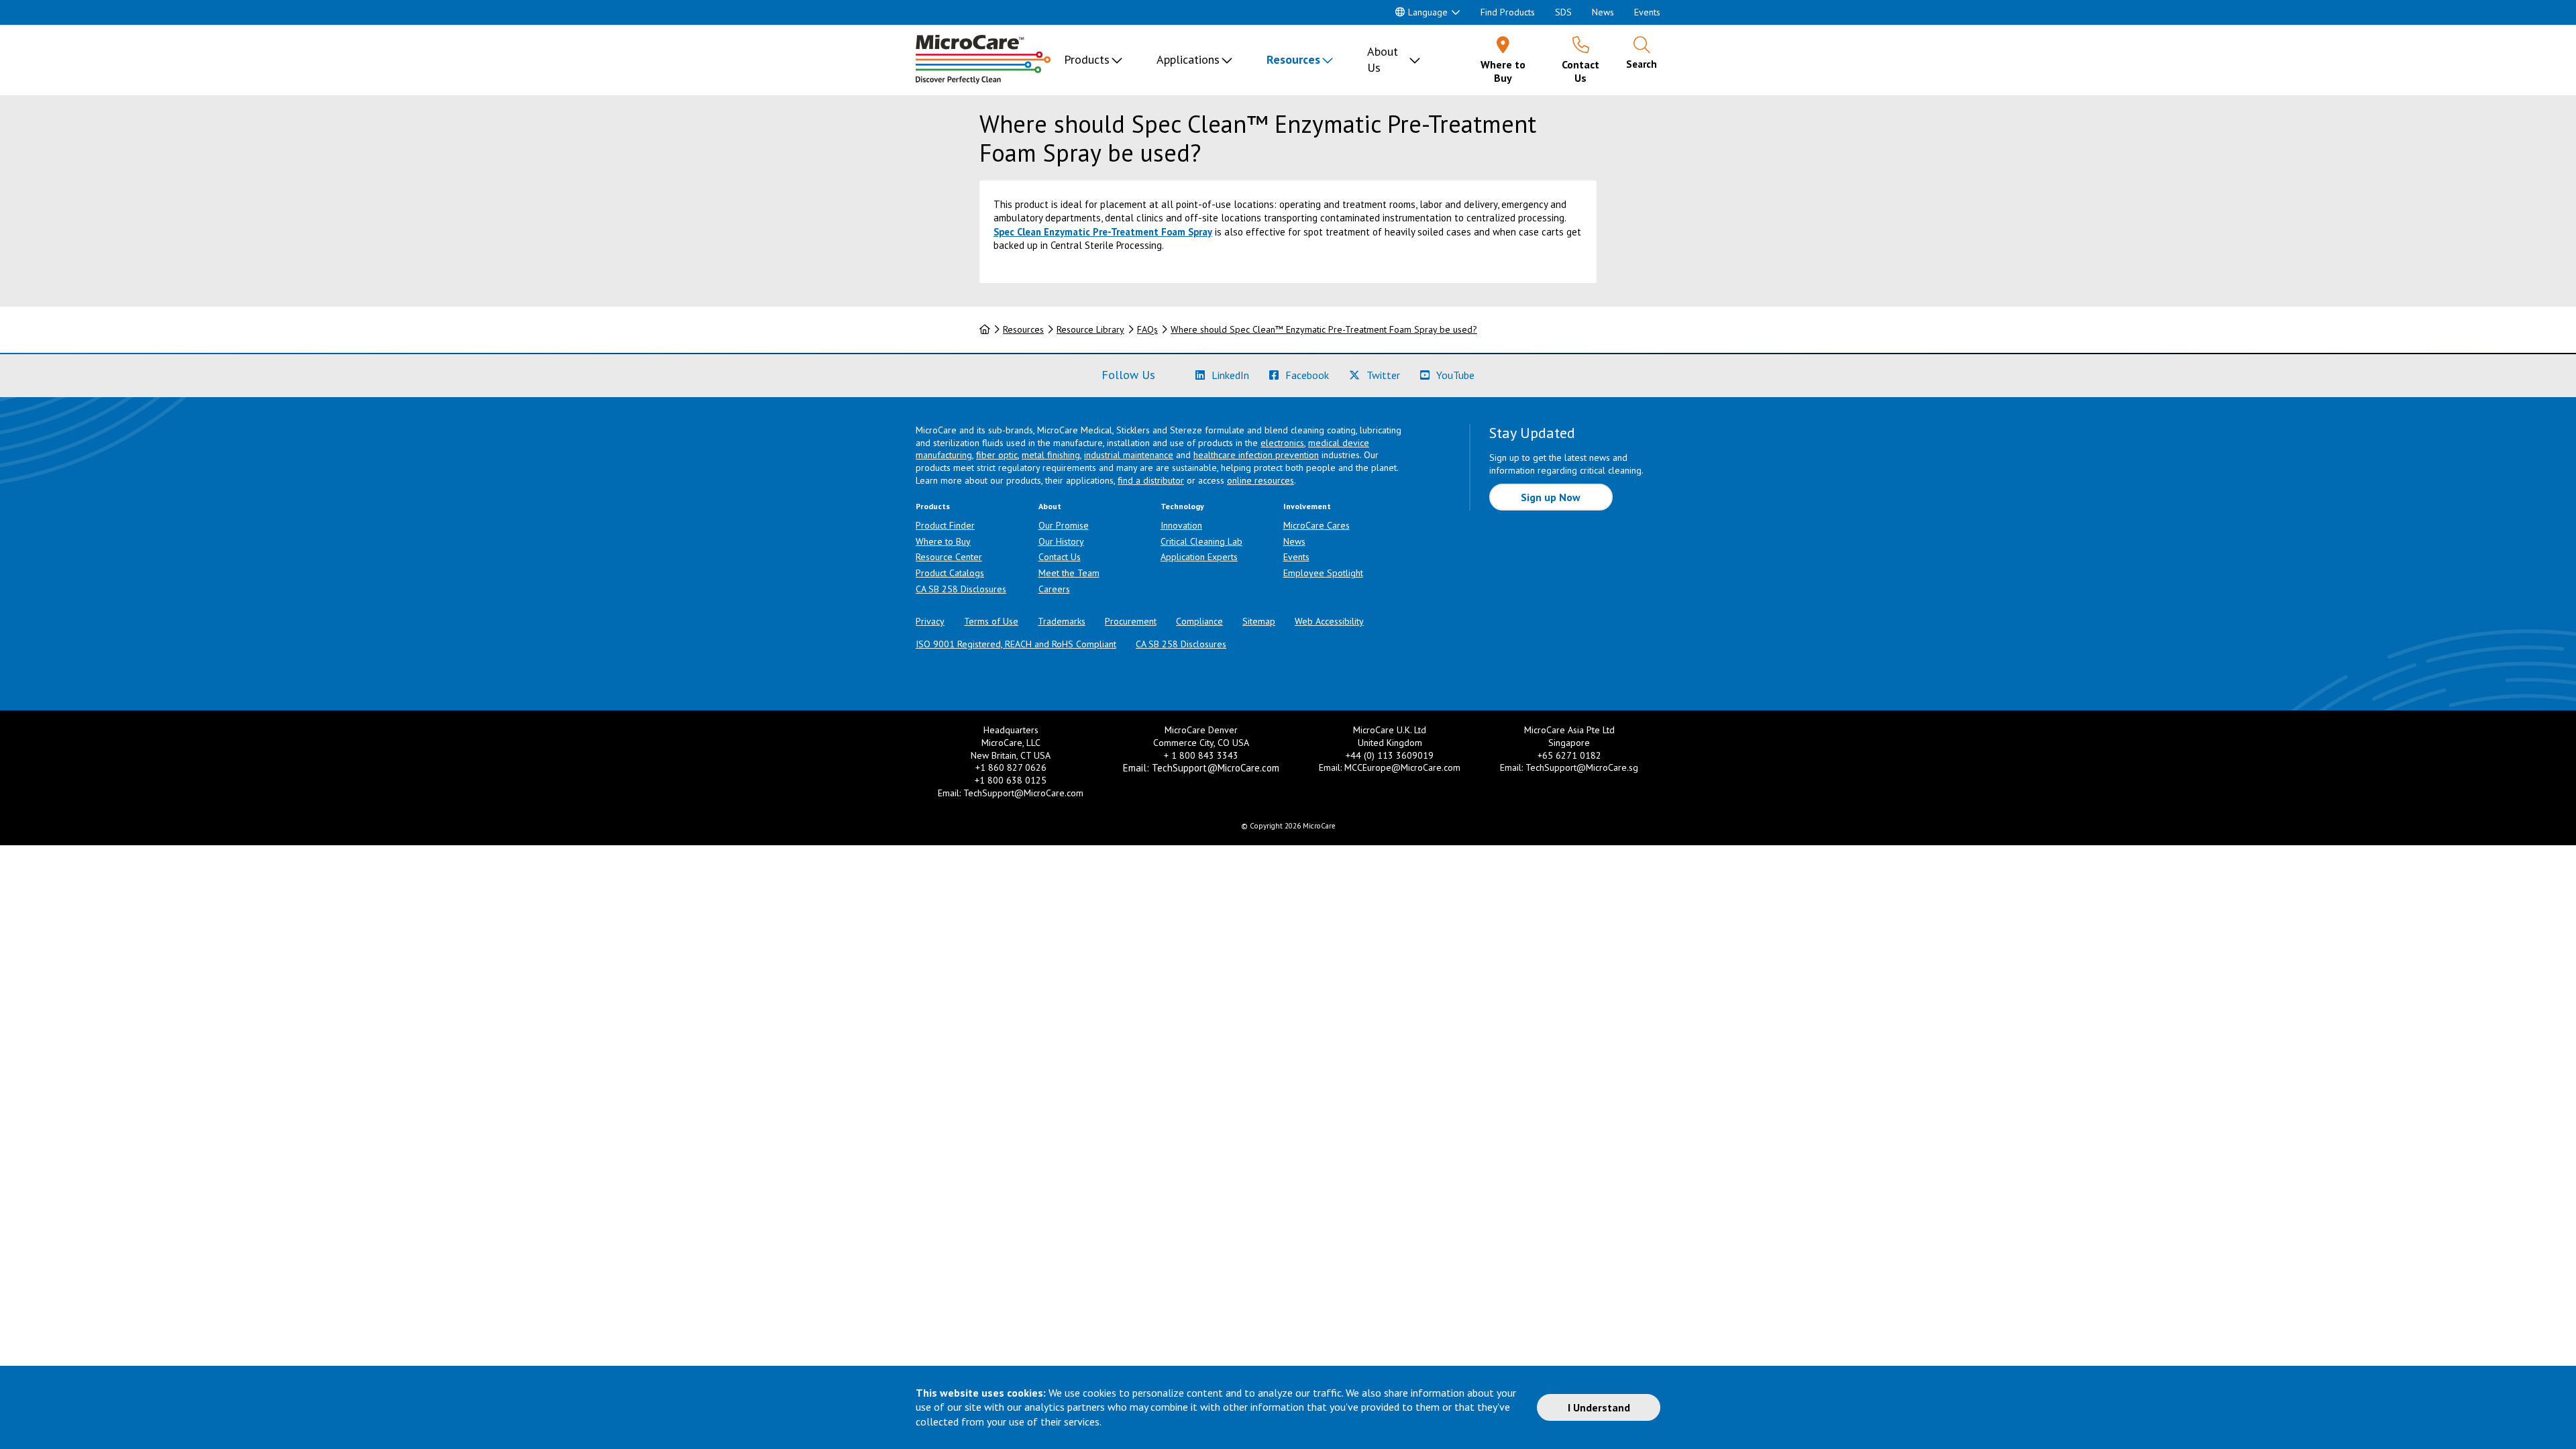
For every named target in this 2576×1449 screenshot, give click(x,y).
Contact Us (1060, 557)
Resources (1293, 59)
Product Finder (945, 525)
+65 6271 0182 (1569, 755)
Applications (1188, 59)
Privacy (930, 621)
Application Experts (1199, 557)
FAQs (1147, 329)
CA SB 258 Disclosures (961, 589)
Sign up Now (1551, 497)
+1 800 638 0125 (1011, 780)
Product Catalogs (950, 573)
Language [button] (1428, 12)
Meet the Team (1069, 573)
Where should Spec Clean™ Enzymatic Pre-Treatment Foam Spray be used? (1324, 329)
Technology (1182, 506)
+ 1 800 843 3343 (1201, 755)
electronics (1282, 443)
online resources (1260, 480)
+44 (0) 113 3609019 (1390, 755)
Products (1087, 59)
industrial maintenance (1129, 455)
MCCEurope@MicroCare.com (1402, 767)
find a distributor (1151, 480)
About (1050, 506)
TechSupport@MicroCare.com (1023, 793)
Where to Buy (943, 541)
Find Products (1508, 12)
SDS (1563, 12)
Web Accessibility (1329, 621)
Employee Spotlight (1323, 573)
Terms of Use (991, 621)
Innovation (1181, 525)
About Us (1383, 59)
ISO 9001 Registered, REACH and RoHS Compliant (1016, 644)
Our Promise (1064, 525)
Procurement (1131, 621)
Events (1647, 12)
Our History (1061, 541)
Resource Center (949, 557)
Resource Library (1090, 329)
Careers (1054, 589)
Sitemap (1259, 621)
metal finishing (1051, 455)
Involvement (1307, 506)
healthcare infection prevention (1256, 455)
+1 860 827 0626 (1011, 767)
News (1603, 12)
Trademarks (1062, 621)
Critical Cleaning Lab (1201, 541)
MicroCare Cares (1317, 525)
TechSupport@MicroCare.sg (1582, 767)
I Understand (1599, 1407)
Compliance (1199, 621)
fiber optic (997, 455)
